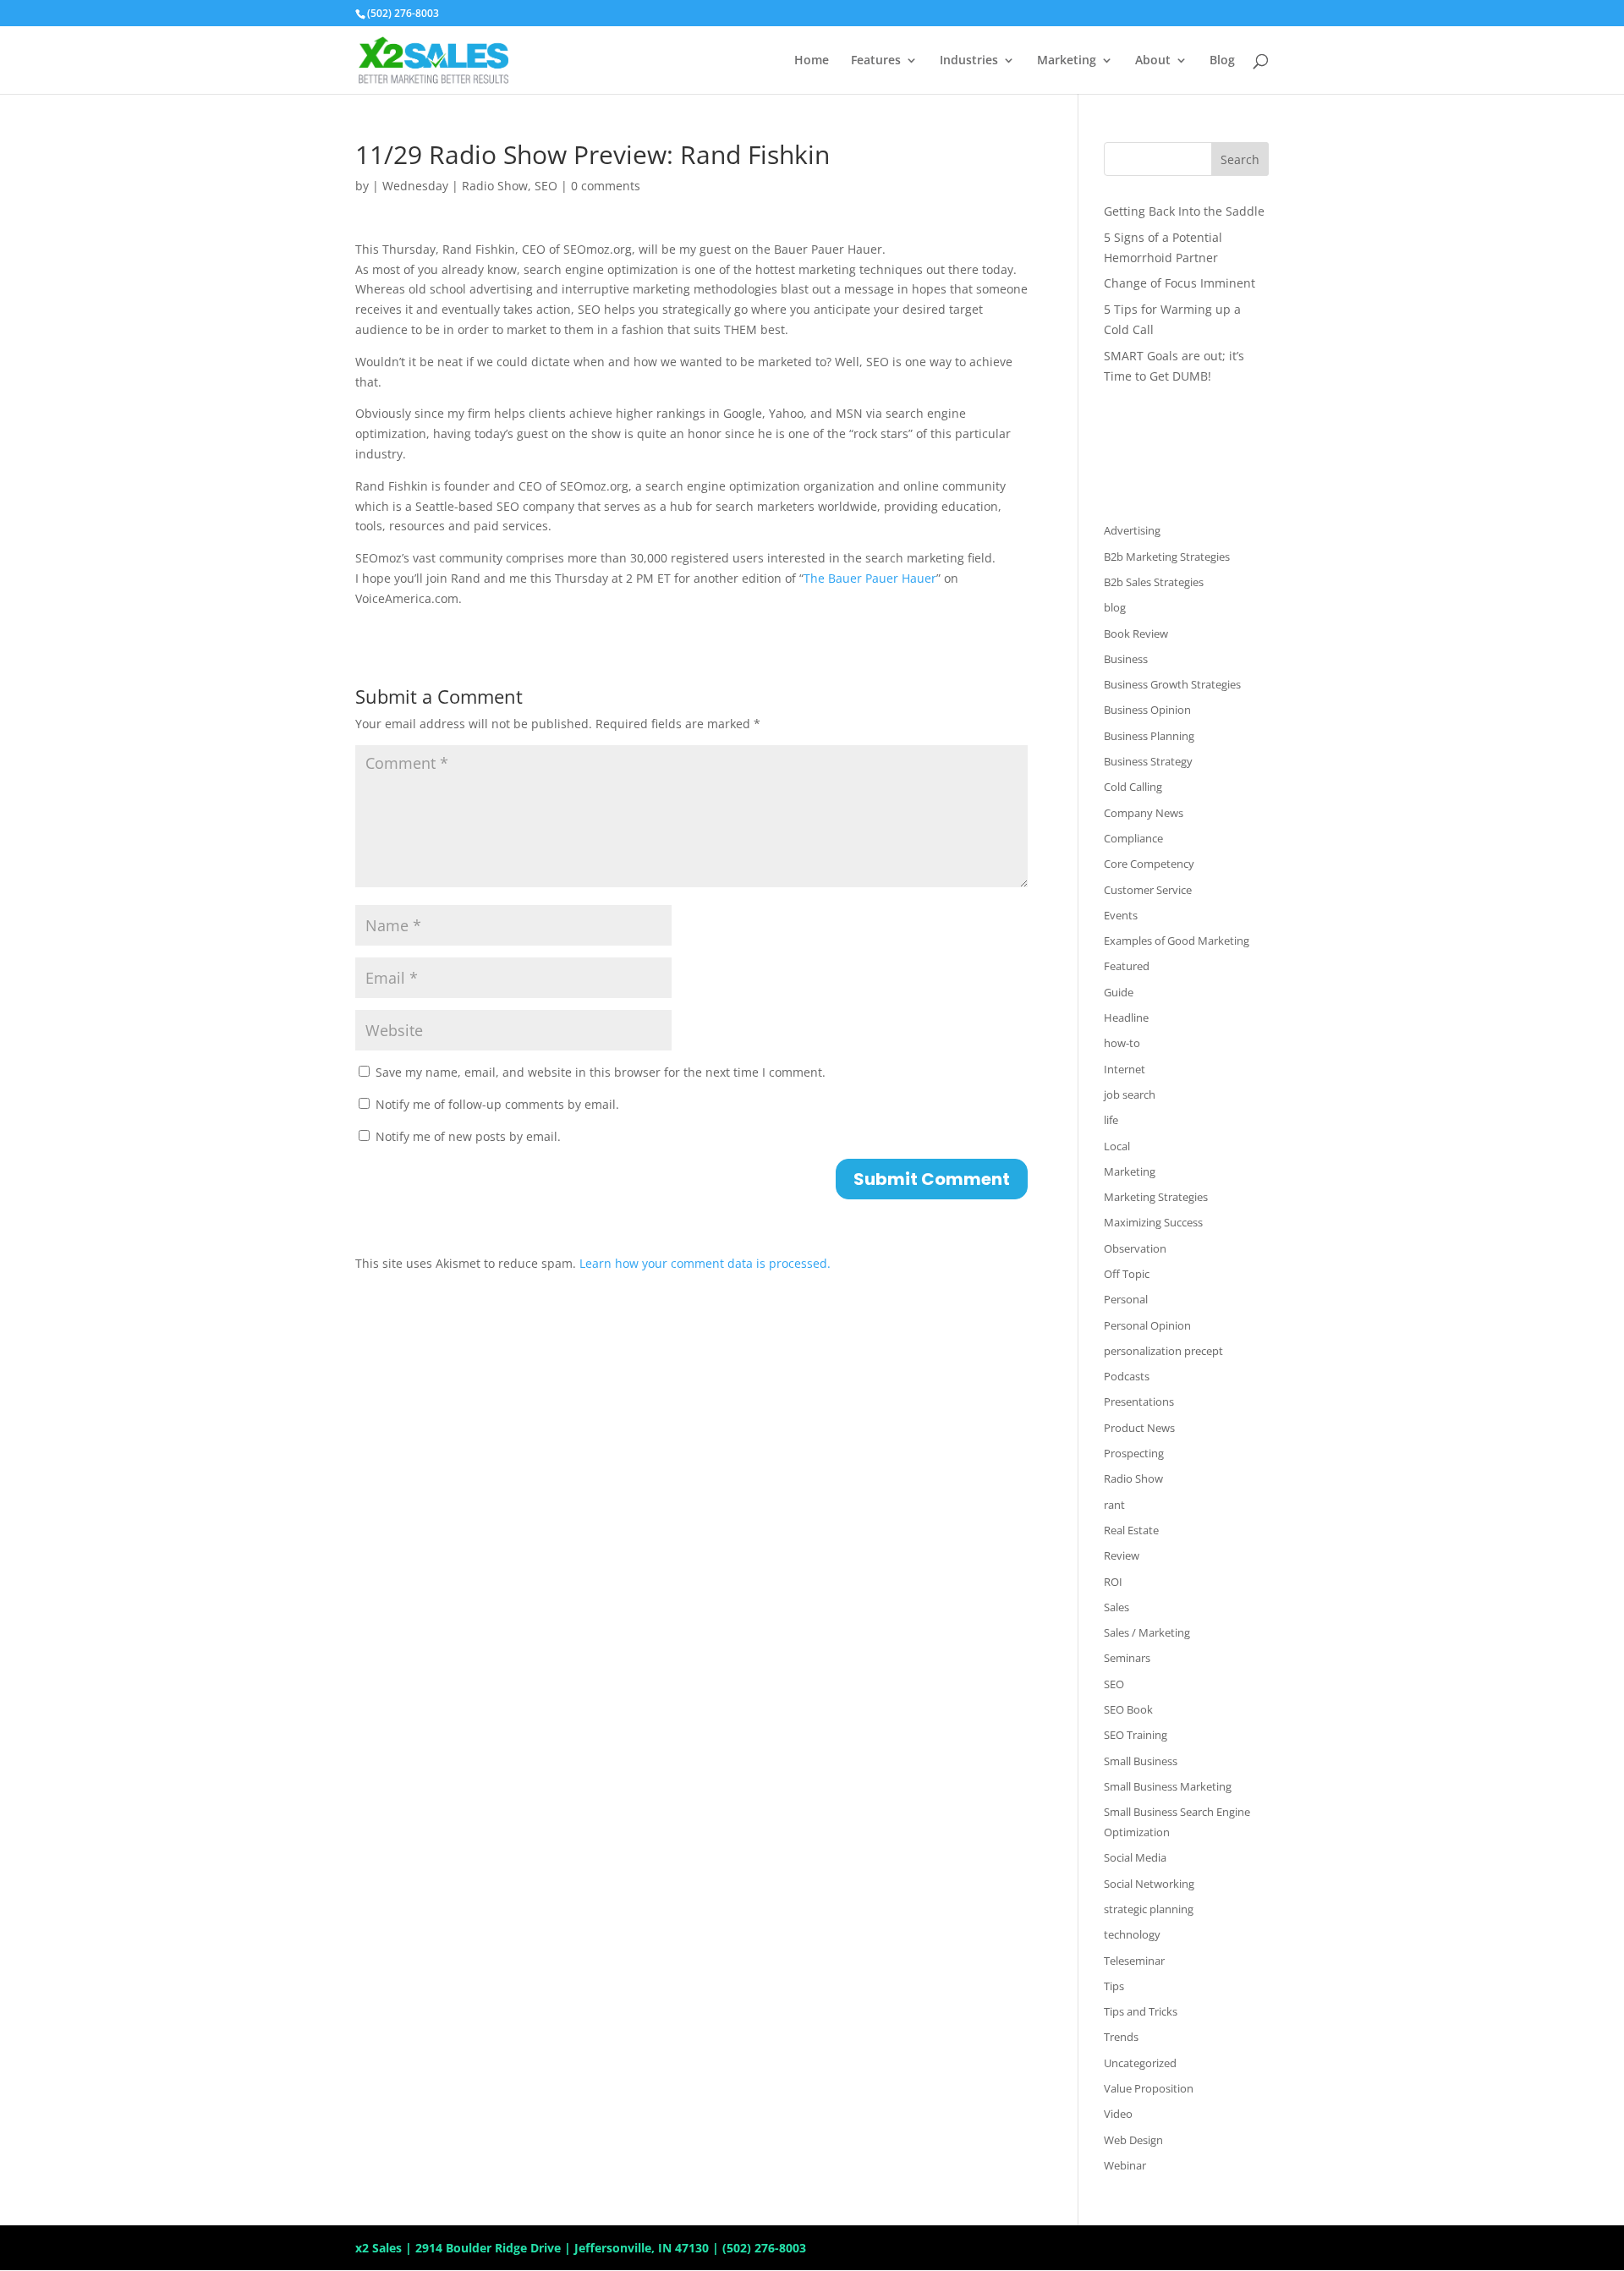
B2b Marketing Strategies (1167, 557)
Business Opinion (1147, 710)
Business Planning (1149, 736)
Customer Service (1148, 890)
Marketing (1067, 61)
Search (1240, 159)
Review (1122, 1555)
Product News (1139, 1428)
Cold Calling (1133, 787)
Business (1126, 659)
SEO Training (1136, 1735)
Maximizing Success (1153, 1222)
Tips (1114, 1986)
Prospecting (1134, 1453)
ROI (1113, 1582)
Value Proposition (1149, 2088)
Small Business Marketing (1168, 1786)
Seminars (1127, 1658)
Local (1117, 1146)
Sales (1116, 1607)
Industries (969, 61)
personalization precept (1163, 1351)
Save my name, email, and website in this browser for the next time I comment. (601, 1072)
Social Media (1135, 1857)
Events (1121, 915)
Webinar (1125, 2165)
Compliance (1133, 838)
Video (1118, 2114)
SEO (546, 186)
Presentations (1139, 1402)
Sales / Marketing (1147, 1632)
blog (1115, 607)
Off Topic (1127, 1274)
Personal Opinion (1147, 1325)
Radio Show (495, 186)
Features (876, 61)
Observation (1135, 1248)
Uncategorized (1140, 2063)
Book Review (1136, 634)
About (1153, 61)
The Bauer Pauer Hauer (870, 578)
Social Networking (1149, 1884)
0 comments (606, 186)
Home (812, 61)
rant (1114, 1505)
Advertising (1132, 530)
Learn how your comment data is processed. (705, 1263)
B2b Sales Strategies (1154, 582)
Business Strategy (1148, 761)
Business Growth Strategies (1172, 684)
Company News (1144, 813)
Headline (1126, 1018)
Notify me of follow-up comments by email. (497, 1104)
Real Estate (1131, 1530)
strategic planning (1149, 1909)
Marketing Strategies (1156, 1197)
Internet (1125, 1069)
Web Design (1133, 2140)
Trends (1121, 2037)
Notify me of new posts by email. (468, 1136)
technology (1132, 1934)
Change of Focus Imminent (1180, 283)
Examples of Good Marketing (1177, 941)
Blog (1222, 61)
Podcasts (1127, 1376)
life (1111, 1120)
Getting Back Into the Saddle (1184, 211)
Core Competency (1149, 864)
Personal (1126, 1299)
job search (1130, 1094)
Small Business (1141, 1761)
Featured (1127, 966)
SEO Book (1128, 1709)
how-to (1122, 1043)
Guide (1119, 992)
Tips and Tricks (1141, 2011)
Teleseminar (1134, 1961)
